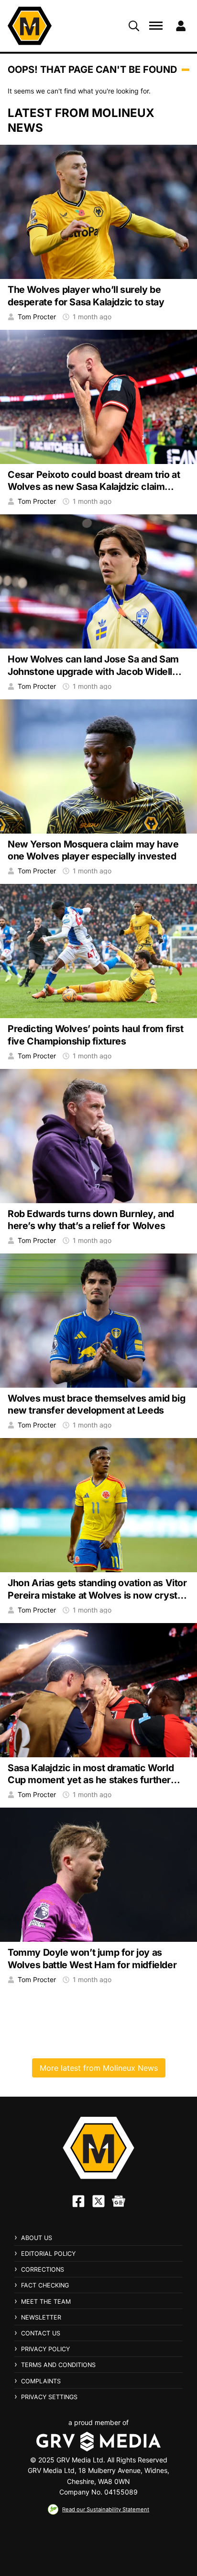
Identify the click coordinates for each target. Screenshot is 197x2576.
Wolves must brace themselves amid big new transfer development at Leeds (96, 1404)
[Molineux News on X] (98, 2201)
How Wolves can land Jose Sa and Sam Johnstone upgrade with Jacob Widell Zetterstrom (93, 671)
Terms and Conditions (58, 2365)
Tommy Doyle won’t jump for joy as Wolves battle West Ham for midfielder (92, 1958)
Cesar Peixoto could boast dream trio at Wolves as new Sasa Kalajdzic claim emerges (94, 487)
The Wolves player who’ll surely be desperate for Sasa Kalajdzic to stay (86, 296)
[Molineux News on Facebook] (78, 2201)
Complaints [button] (41, 2381)
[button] (134, 26)
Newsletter (41, 2317)
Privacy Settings (49, 2397)
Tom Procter (37, 317)
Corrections (43, 2269)
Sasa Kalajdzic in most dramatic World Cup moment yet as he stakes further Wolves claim (91, 1780)
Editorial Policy (48, 2254)
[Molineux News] (30, 26)
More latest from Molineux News (99, 2068)
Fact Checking (45, 2285)
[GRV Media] (98, 2442)
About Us (37, 2238)
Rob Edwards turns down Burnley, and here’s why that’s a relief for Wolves (91, 1220)
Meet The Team (46, 2302)
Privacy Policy (45, 2349)
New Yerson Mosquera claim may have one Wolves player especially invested (93, 850)
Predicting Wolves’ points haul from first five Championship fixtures (96, 1035)
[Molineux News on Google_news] (119, 2201)
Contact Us (41, 2333)
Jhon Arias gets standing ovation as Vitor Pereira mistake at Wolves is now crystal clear (97, 1595)
